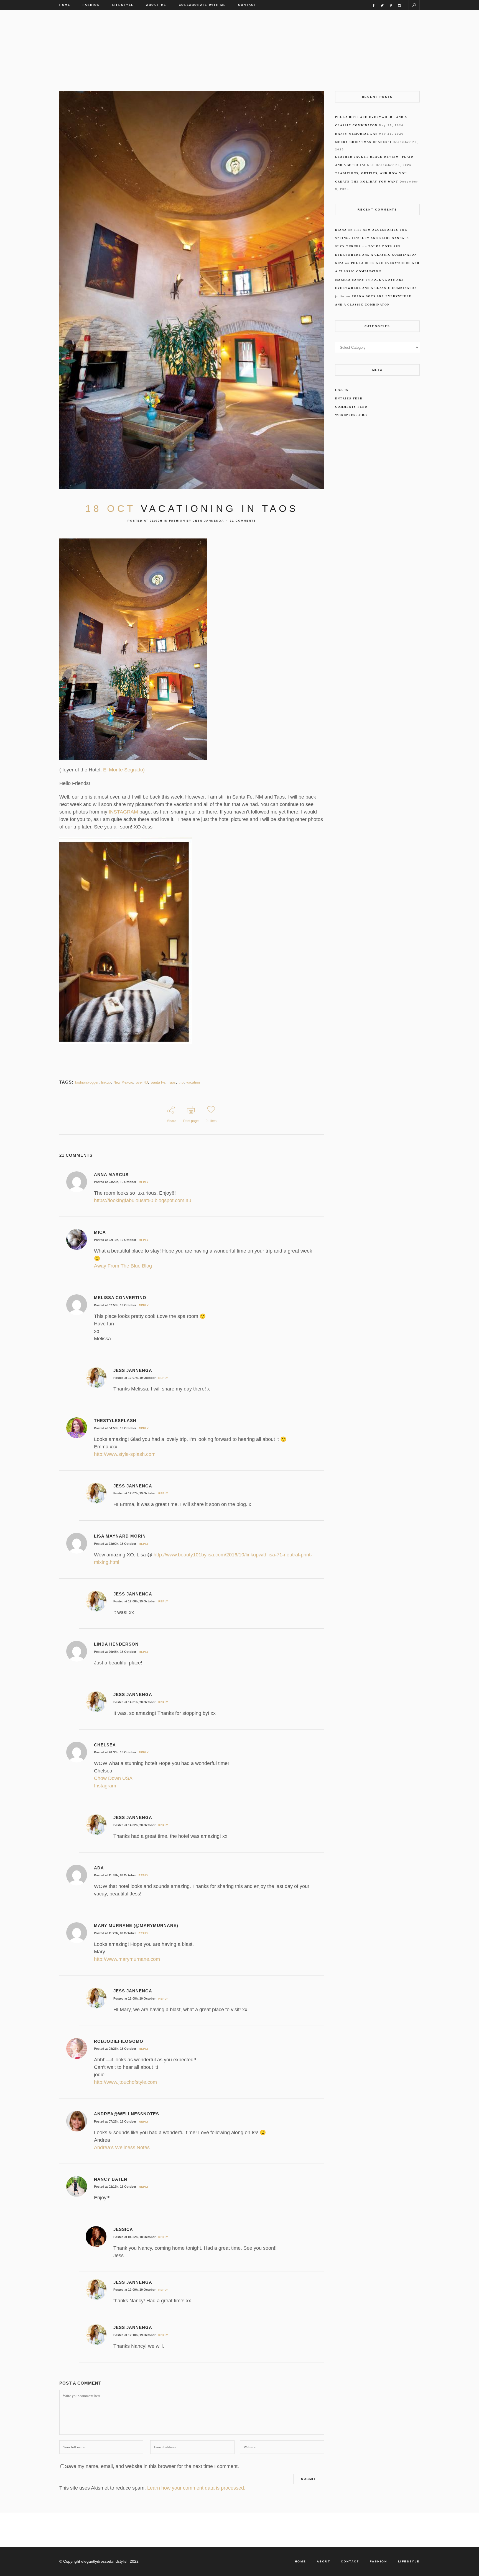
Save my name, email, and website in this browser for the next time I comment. (152, 2466)
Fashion (177, 521)
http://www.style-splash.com (125, 1454)
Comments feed (351, 407)
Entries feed (349, 398)
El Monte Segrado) (123, 770)
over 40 (142, 1082)
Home (300, 2561)
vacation (193, 1082)
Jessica (123, 2229)
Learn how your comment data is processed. (196, 2488)
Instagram (105, 1786)
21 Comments (243, 521)
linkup (106, 1082)
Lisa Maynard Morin (120, 1536)
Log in (342, 390)
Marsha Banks (350, 280)
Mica (100, 1232)
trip (181, 1082)
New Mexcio (123, 1082)
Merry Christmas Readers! (363, 142)
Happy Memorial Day (356, 134)
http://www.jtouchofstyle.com (125, 2082)
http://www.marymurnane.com (127, 1959)
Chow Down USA (113, 1778)
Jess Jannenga (208, 521)
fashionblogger (87, 1082)
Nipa (339, 263)
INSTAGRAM (123, 812)
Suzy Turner (348, 246)
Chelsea (105, 1745)
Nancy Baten (111, 2179)
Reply (144, 1182)
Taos (172, 1082)
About (323, 2561)
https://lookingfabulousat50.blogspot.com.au (143, 1200)
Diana (341, 230)
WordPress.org (351, 415)
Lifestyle (409, 2561)
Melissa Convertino (120, 1298)
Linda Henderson (116, 1644)
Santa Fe (158, 1082)
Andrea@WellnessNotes (127, 2114)
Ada (99, 1868)
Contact (350, 2561)
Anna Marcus (111, 1175)
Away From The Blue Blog (123, 1266)
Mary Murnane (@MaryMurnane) (136, 1925)
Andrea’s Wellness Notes (122, 2147)
